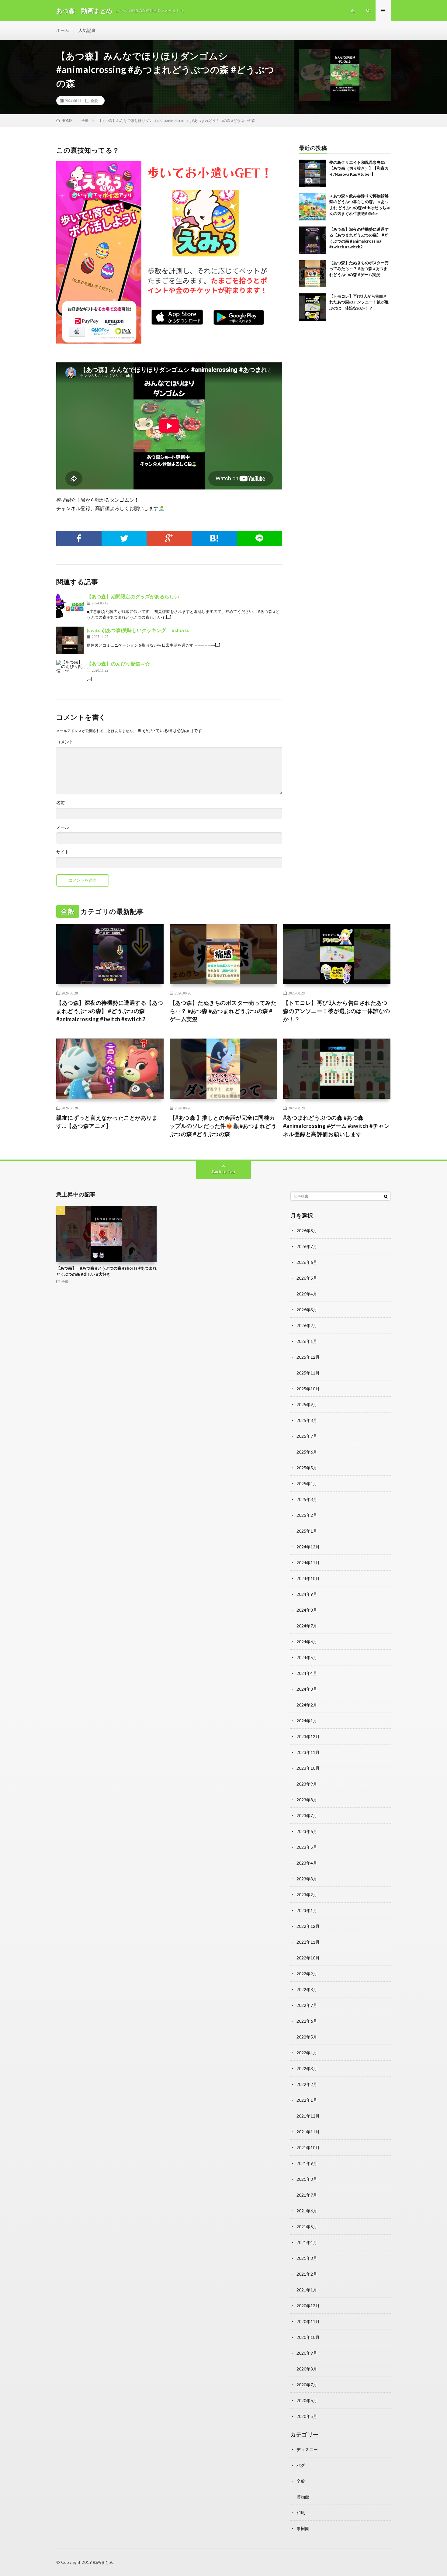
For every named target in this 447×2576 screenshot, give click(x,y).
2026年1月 (307, 1341)
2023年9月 (307, 1784)
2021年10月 (308, 2147)
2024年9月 (307, 1594)
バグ (301, 2465)
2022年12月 (308, 1926)
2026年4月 (307, 1294)
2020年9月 (307, 2353)
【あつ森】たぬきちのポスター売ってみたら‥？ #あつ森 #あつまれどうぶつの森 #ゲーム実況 (359, 269)
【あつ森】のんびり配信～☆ (118, 664)
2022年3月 (307, 2068)
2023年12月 (308, 1736)
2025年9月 (307, 1404)
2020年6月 (307, 2400)
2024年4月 (307, 1673)
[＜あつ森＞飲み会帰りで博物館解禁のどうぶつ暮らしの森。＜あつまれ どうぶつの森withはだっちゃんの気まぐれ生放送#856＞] (313, 207)
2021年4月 (307, 2242)
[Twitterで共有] (124, 538)
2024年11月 (308, 1563)
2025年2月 (307, 1515)
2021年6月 (307, 2211)
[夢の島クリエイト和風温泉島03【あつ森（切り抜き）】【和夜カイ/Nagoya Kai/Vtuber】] (313, 173)
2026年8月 (307, 1231)
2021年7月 (307, 2195)
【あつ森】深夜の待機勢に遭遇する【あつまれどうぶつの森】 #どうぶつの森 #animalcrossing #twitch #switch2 (110, 1011)
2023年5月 (307, 1847)
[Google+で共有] (169, 538)
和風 (301, 2513)
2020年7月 (307, 2385)
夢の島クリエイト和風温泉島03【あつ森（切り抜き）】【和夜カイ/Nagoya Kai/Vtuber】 (359, 168)
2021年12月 (308, 2116)
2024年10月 (308, 1578)
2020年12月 (308, 2306)
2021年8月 (307, 2179)
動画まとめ (103, 2562)
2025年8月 (307, 1420)
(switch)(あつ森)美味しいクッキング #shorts (138, 630)
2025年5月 (307, 1468)
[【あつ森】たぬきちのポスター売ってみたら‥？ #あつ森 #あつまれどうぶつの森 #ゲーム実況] (313, 274)
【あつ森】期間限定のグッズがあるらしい (133, 596)
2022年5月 (307, 2037)
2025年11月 (308, 1373)
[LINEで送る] (260, 538)
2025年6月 (307, 1452)
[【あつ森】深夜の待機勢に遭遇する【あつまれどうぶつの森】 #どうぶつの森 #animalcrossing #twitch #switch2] (313, 240)
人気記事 (87, 30)
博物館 (303, 2497)
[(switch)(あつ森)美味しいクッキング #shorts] (70, 640)
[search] (386, 1196)
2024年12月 (308, 1547)
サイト (63, 852)
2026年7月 (307, 1246)
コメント (65, 742)
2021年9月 (307, 2163)
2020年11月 (308, 2321)
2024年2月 (307, 1705)
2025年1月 (307, 1531)
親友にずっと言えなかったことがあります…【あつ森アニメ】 (107, 1122)
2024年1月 (307, 1721)
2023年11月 (308, 1752)
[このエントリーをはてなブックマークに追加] (215, 538)
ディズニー (307, 2449)
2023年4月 (307, 1863)
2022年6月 (307, 2021)
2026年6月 (307, 1262)
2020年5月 (307, 2416)
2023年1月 (307, 1910)
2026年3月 (307, 1310)
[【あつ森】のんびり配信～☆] (70, 674)
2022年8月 (307, 1989)
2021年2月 (307, 2274)
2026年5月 (307, 1278)
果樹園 (303, 2528)
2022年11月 (308, 1942)
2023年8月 (307, 1800)
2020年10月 (308, 2337)
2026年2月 (307, 1325)
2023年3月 (307, 1879)
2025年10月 (308, 1389)
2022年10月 (308, 1958)
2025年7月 (307, 1436)
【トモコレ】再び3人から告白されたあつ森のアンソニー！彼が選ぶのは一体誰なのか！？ (359, 302)
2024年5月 (307, 1657)
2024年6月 (307, 1642)
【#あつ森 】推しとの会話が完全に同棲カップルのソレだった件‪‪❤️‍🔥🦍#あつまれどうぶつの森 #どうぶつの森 (223, 1126)
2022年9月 (307, 1974)
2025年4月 (307, 1483)
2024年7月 (307, 1626)
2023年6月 (307, 1831)
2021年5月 (307, 2227)
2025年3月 (307, 1499)
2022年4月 (307, 2053)
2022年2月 (307, 2084)
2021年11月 (308, 2132)
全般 (94, 101)
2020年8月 (307, 2369)
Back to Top (224, 1172)
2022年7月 (307, 2005)
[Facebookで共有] (79, 538)
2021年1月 (307, 2290)
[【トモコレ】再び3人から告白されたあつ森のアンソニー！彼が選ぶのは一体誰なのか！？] (313, 307)
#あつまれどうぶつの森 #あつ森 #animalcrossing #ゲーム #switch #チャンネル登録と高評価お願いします (336, 1126)
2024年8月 (307, 1610)
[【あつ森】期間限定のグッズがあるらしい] (70, 607)
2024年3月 (307, 1689)
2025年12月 (308, 1357)
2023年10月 (308, 1768)
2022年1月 (307, 2100)
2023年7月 (307, 1815)
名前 (61, 803)
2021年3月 (307, 2258)
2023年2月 (307, 1895)
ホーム (63, 30)
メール (63, 827)
